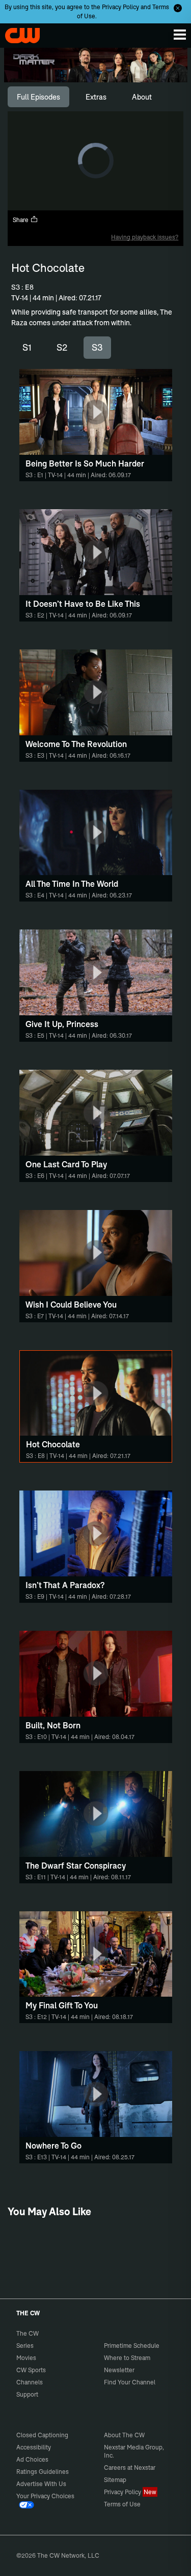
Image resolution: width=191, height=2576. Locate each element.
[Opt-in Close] (178, 8)
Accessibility (34, 2447)
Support (27, 2394)
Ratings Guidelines (43, 2472)
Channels (30, 2382)
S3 (97, 347)
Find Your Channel (130, 2382)
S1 (27, 347)
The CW (18, 33)
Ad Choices (32, 2459)
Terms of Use (122, 2504)
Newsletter (119, 2370)
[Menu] (180, 35)
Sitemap (115, 2480)
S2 (62, 347)
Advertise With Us (41, 2484)
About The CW (124, 2435)
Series (25, 2346)
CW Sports (31, 2370)
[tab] (38, 97)
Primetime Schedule (132, 2346)
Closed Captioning (42, 2435)
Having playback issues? (145, 237)
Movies (26, 2358)
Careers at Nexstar (130, 2468)
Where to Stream (127, 2358)
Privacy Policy (120, 7)
